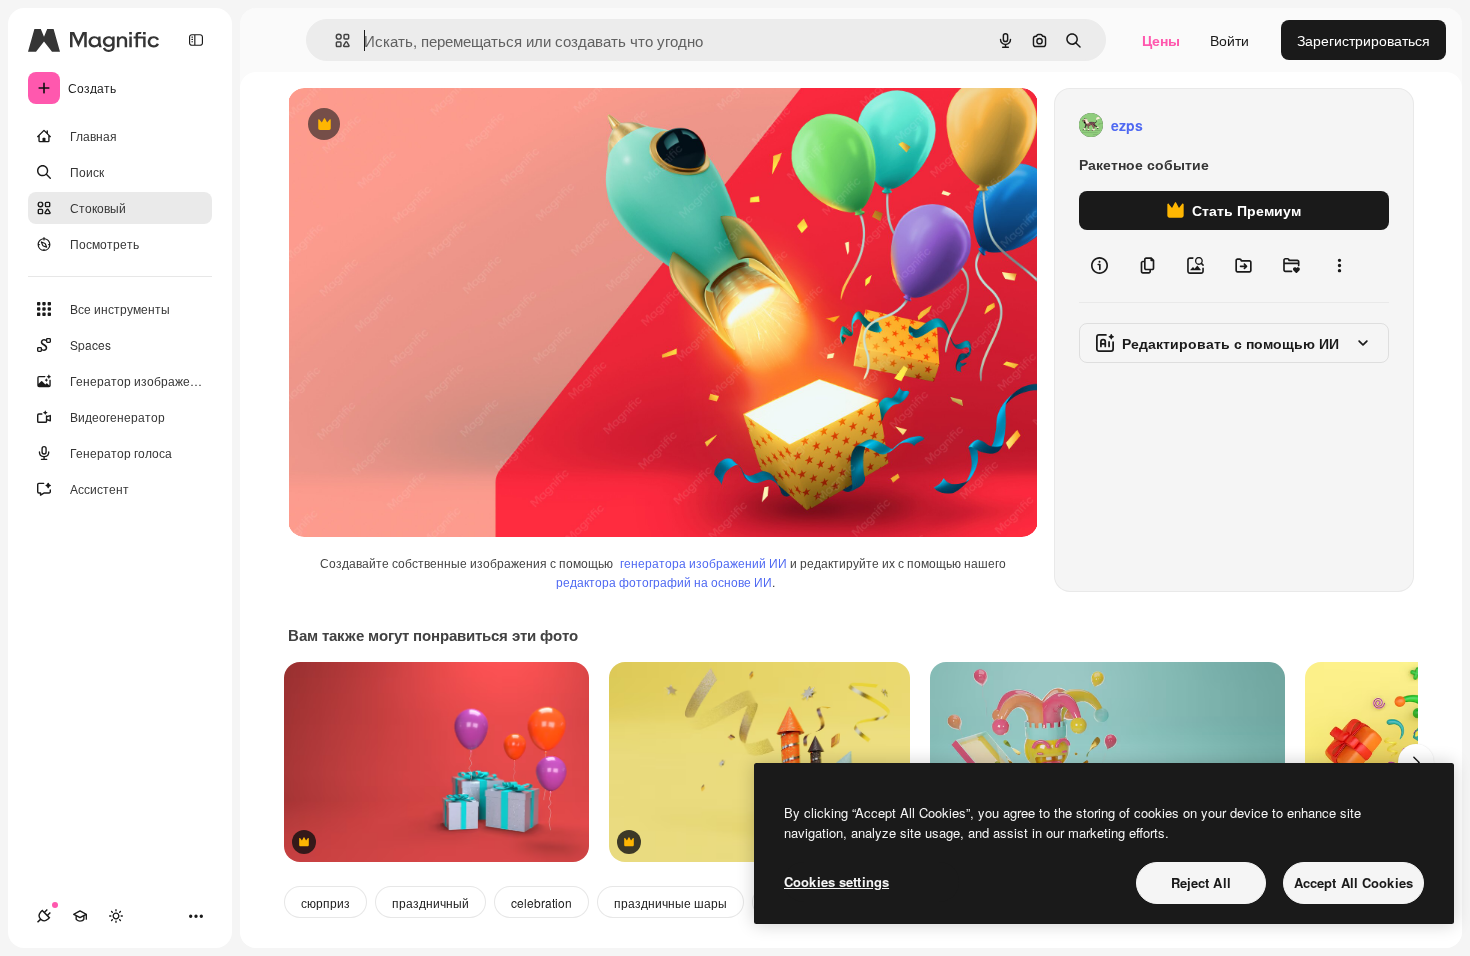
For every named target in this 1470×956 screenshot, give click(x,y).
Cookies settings (836, 881)
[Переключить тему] (116, 916)
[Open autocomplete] (334, 40)
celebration (541, 902)
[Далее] (1416, 762)
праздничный (430, 902)
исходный (422, 125)
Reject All (1201, 882)
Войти (1229, 40)
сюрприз (325, 902)
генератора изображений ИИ (703, 562)
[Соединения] (44, 916)
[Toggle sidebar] (196, 40)
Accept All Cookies (1353, 882)
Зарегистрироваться (1363, 40)
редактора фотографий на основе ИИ (664, 581)
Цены (1161, 40)
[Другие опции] (1339, 266)
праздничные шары (670, 902)
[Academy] (80, 916)
